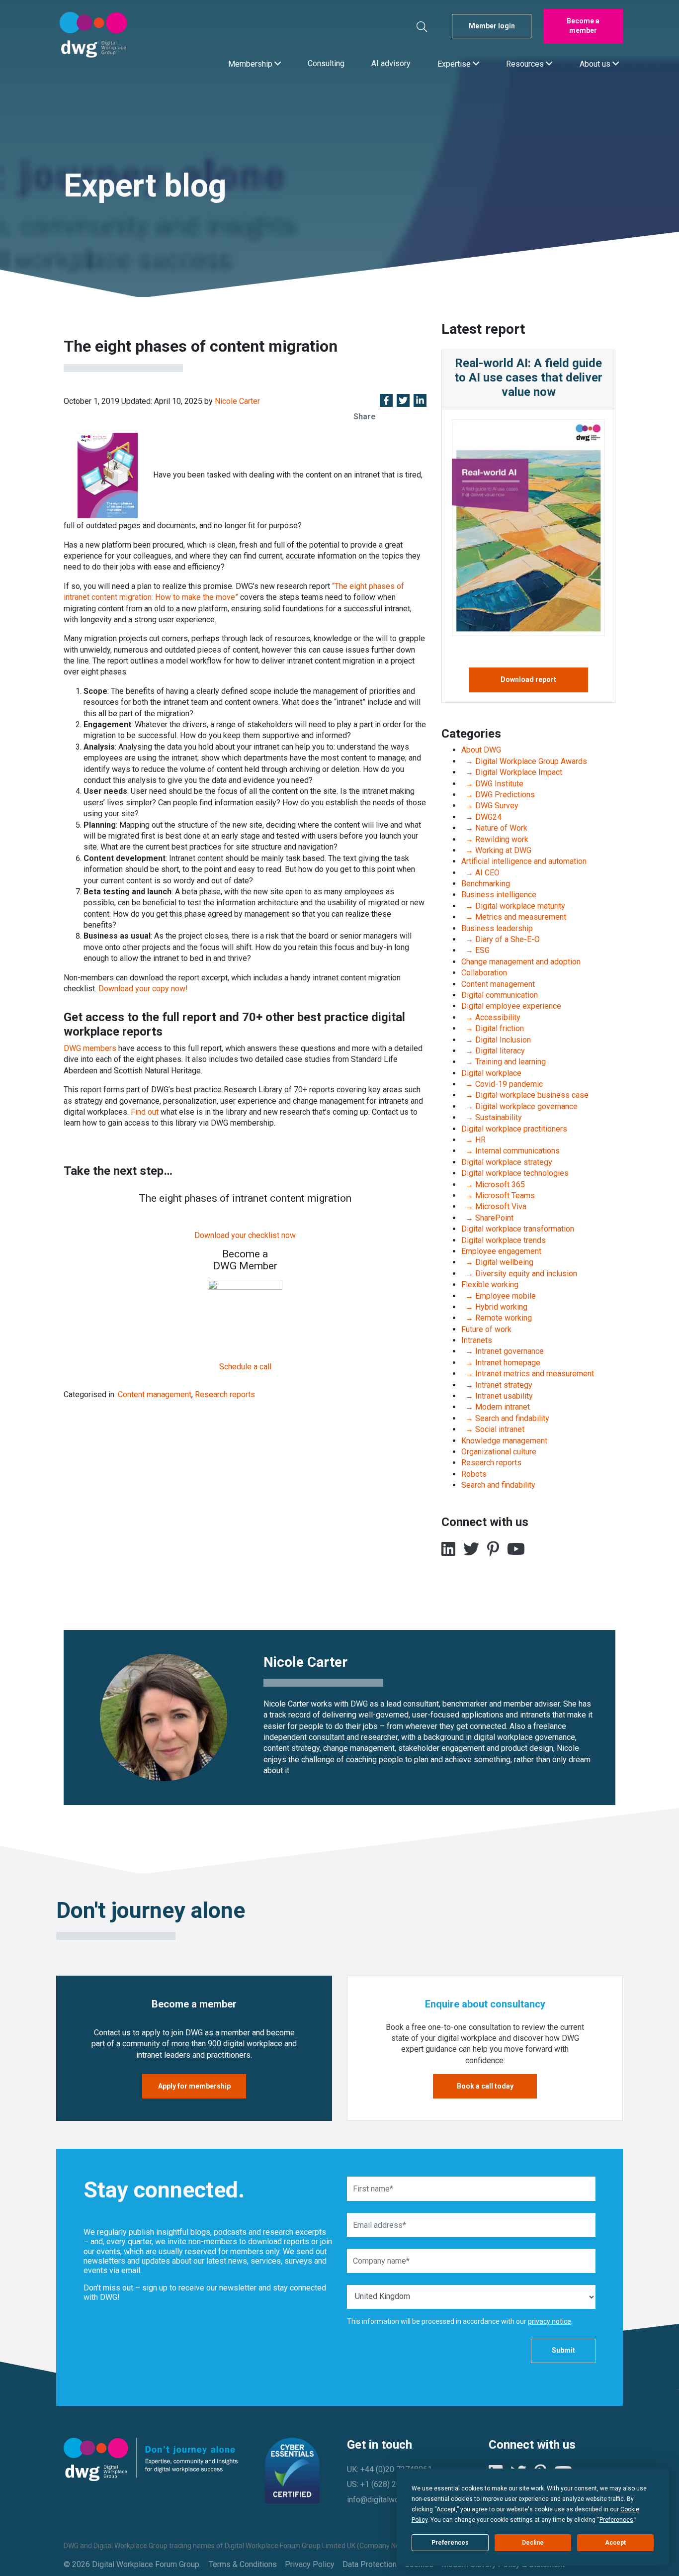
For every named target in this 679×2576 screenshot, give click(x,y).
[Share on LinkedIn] (420, 401)
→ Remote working (497, 1318)
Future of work (486, 1329)
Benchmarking (486, 884)
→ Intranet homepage (501, 1363)
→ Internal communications (510, 1151)
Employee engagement (501, 1251)
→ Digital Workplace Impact (512, 772)
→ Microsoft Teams (498, 1195)
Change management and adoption (521, 962)
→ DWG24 (481, 817)
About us (596, 63)
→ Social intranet (493, 1429)
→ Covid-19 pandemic (502, 1084)
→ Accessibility (491, 1017)
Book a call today (485, 2086)
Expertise (455, 63)
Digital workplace (491, 1073)
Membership (251, 63)
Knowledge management (504, 1441)
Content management (155, 1394)
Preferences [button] (616, 2520)
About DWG (481, 750)
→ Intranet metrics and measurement (528, 1374)
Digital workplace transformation (518, 1229)
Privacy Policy (310, 2564)
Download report (528, 679)
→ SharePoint (487, 1218)
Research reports (225, 1394)
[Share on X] (403, 401)
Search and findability (498, 1485)
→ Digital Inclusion (496, 1040)
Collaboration (484, 973)
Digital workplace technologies (515, 1173)
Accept (615, 2543)
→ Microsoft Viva (494, 1206)
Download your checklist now (245, 1235)
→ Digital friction (493, 1028)
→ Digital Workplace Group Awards (524, 761)
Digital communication (500, 995)
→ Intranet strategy (497, 1385)
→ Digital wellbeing (497, 1262)
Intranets (477, 1340)
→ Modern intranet (496, 1407)
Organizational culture (499, 1452)
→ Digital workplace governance (519, 1106)
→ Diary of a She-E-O (501, 939)
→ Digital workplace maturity (513, 906)
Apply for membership (194, 2086)
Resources (526, 63)
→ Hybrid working (494, 1307)
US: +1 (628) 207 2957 (386, 2484)
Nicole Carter (237, 401)
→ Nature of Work (494, 828)
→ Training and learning (504, 1062)
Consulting (326, 63)
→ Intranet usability (497, 1396)
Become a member (583, 26)
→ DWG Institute (492, 784)
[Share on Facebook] (386, 401)
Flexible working (490, 1285)
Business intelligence (499, 895)
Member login (492, 26)
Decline (533, 2543)
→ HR (473, 1140)
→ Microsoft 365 (493, 1185)
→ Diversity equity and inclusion (519, 1274)
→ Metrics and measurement (514, 917)
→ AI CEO (480, 873)
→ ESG (475, 950)
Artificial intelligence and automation (524, 861)
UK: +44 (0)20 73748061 (389, 2469)
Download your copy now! (143, 989)
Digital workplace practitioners (514, 1129)
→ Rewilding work (495, 839)
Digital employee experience (511, 1006)
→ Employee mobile (499, 1296)
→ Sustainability (492, 1117)
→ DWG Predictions (498, 795)
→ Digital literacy (493, 1051)
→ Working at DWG (496, 850)
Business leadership (497, 928)
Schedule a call (245, 1367)
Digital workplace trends (504, 1240)
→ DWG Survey (490, 806)
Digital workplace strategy (507, 1162)
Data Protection (370, 2564)
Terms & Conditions (243, 2564)
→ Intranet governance (503, 1351)
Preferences (450, 2543)
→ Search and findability (505, 1418)
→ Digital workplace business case (525, 1095)
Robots (474, 1474)
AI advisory (391, 63)
